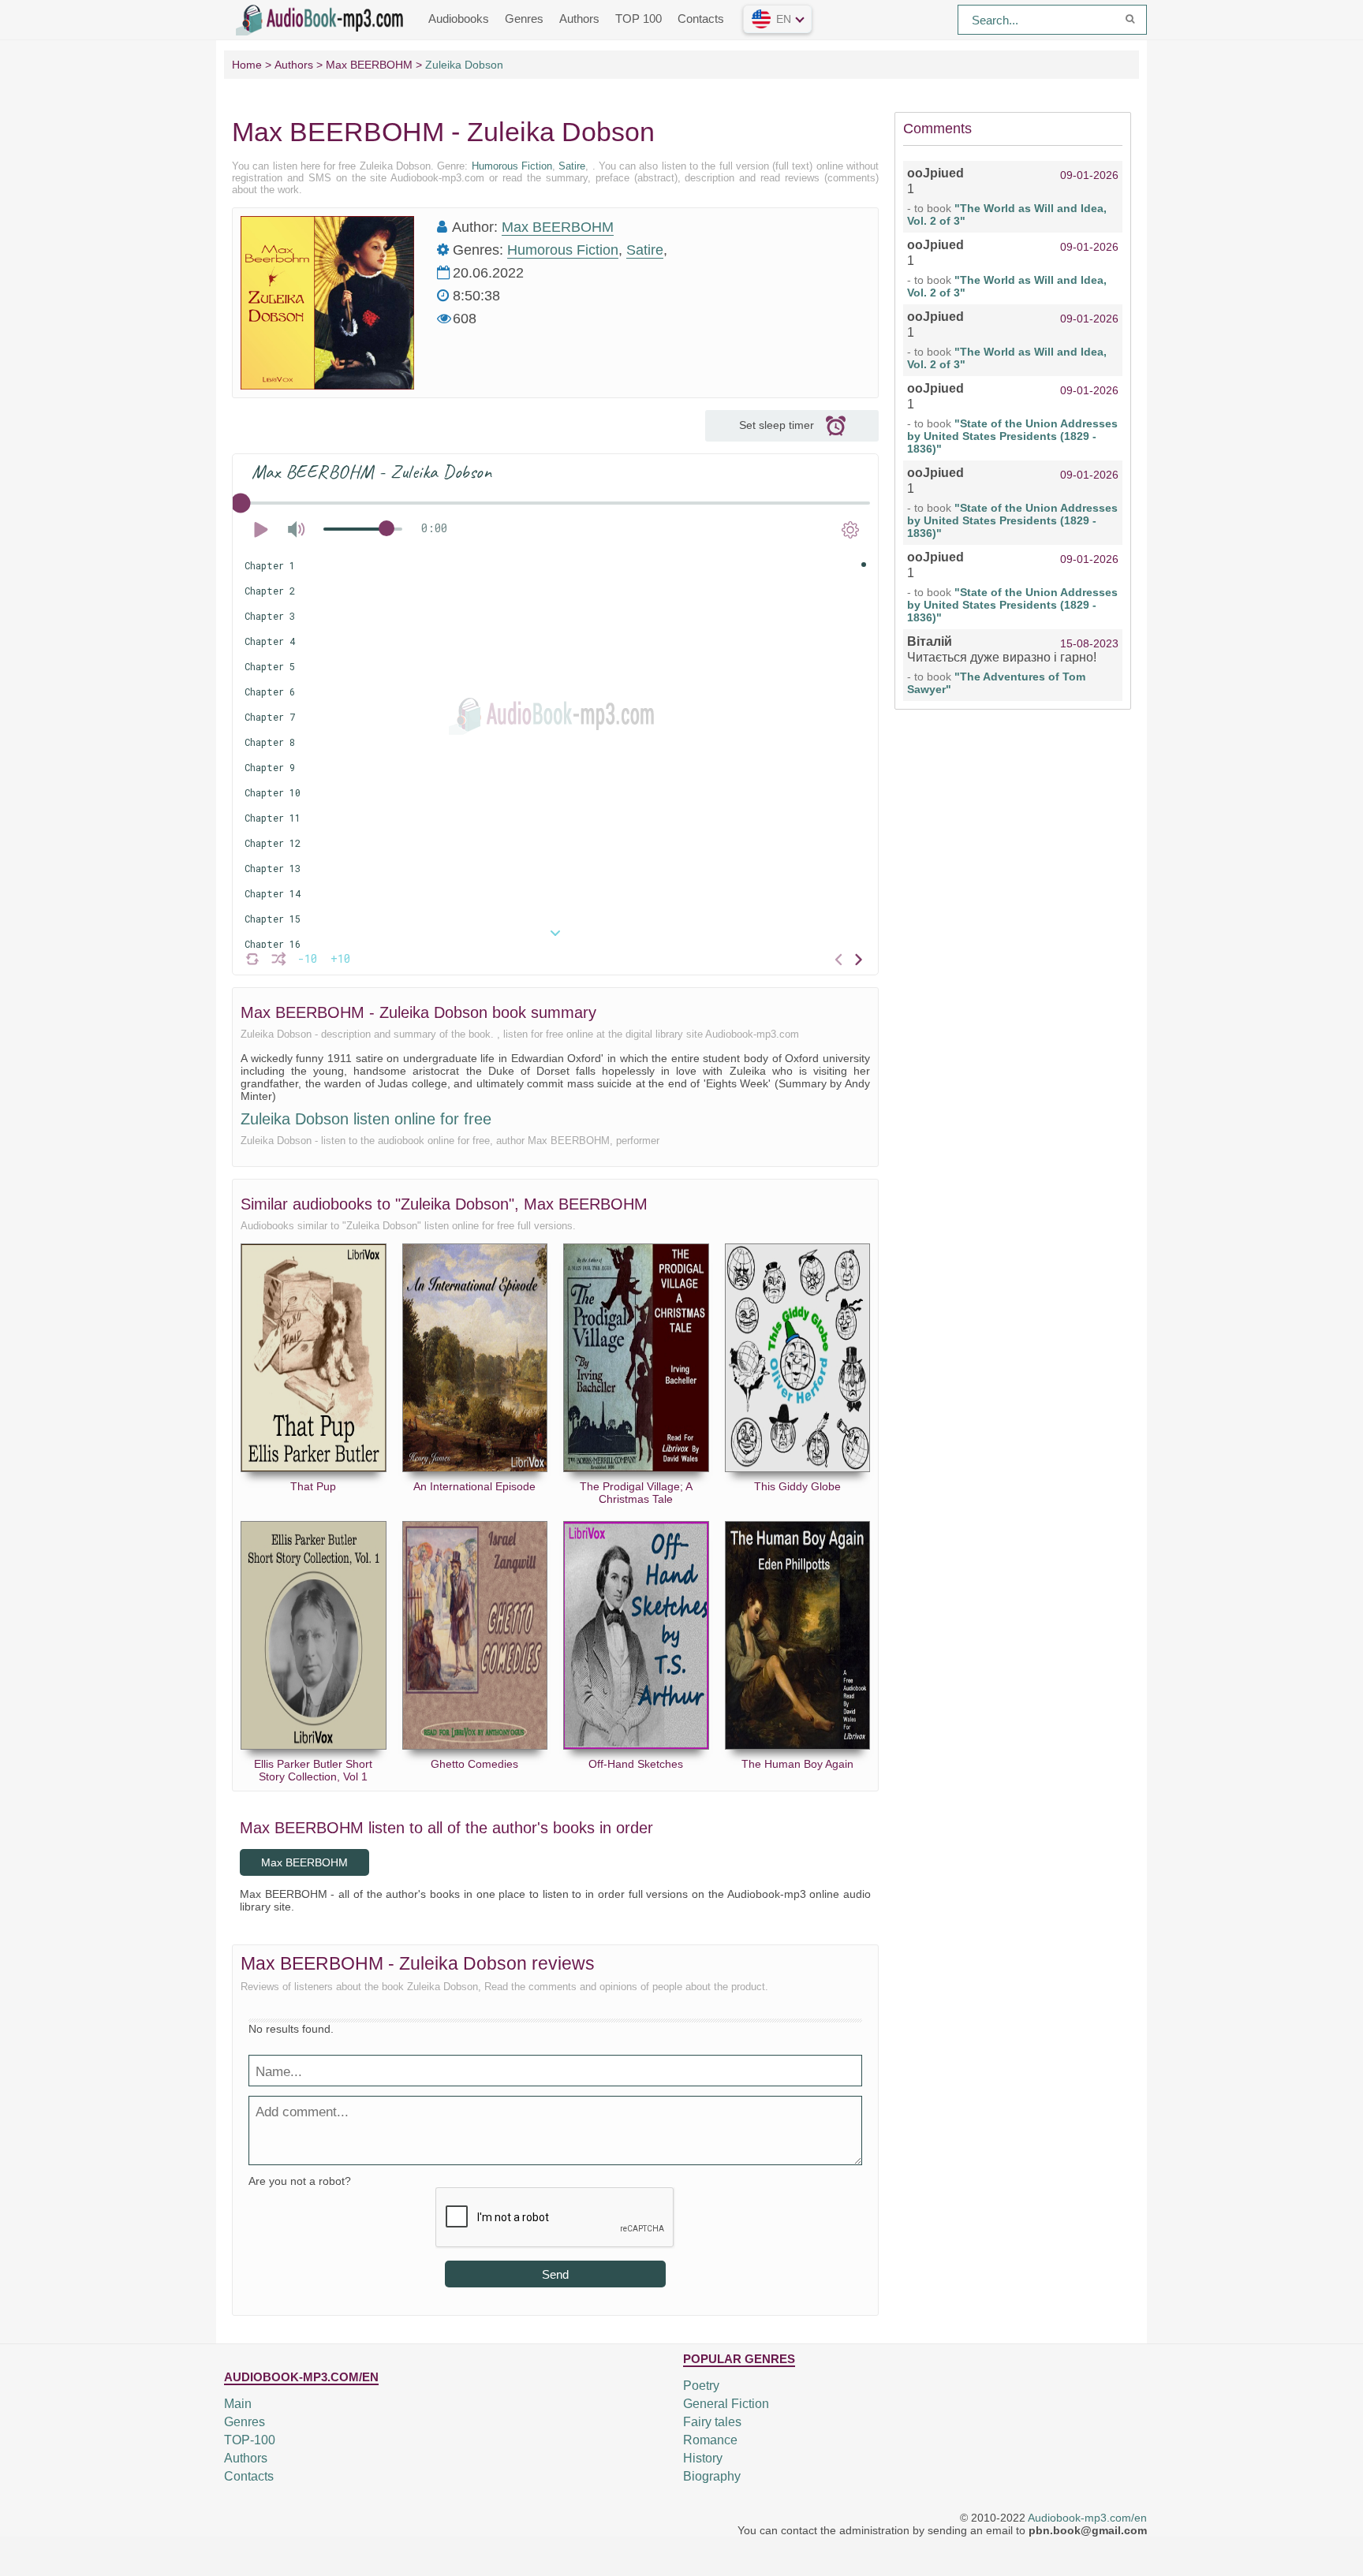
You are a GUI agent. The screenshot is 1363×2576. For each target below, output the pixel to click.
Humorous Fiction (512, 166)
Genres (524, 19)
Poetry (701, 2386)
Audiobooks (459, 19)
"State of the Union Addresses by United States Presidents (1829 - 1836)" (1012, 436)
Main (238, 2404)
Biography (712, 2476)
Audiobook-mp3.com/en (1087, 2518)
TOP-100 (250, 2440)
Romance (710, 2440)
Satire (572, 166)
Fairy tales (712, 2422)
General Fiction (726, 2404)
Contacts (701, 19)
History (703, 2458)
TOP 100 (639, 19)
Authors (579, 19)
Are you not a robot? (300, 2181)
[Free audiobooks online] (323, 18)
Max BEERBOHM (558, 227)
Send (555, 2274)
